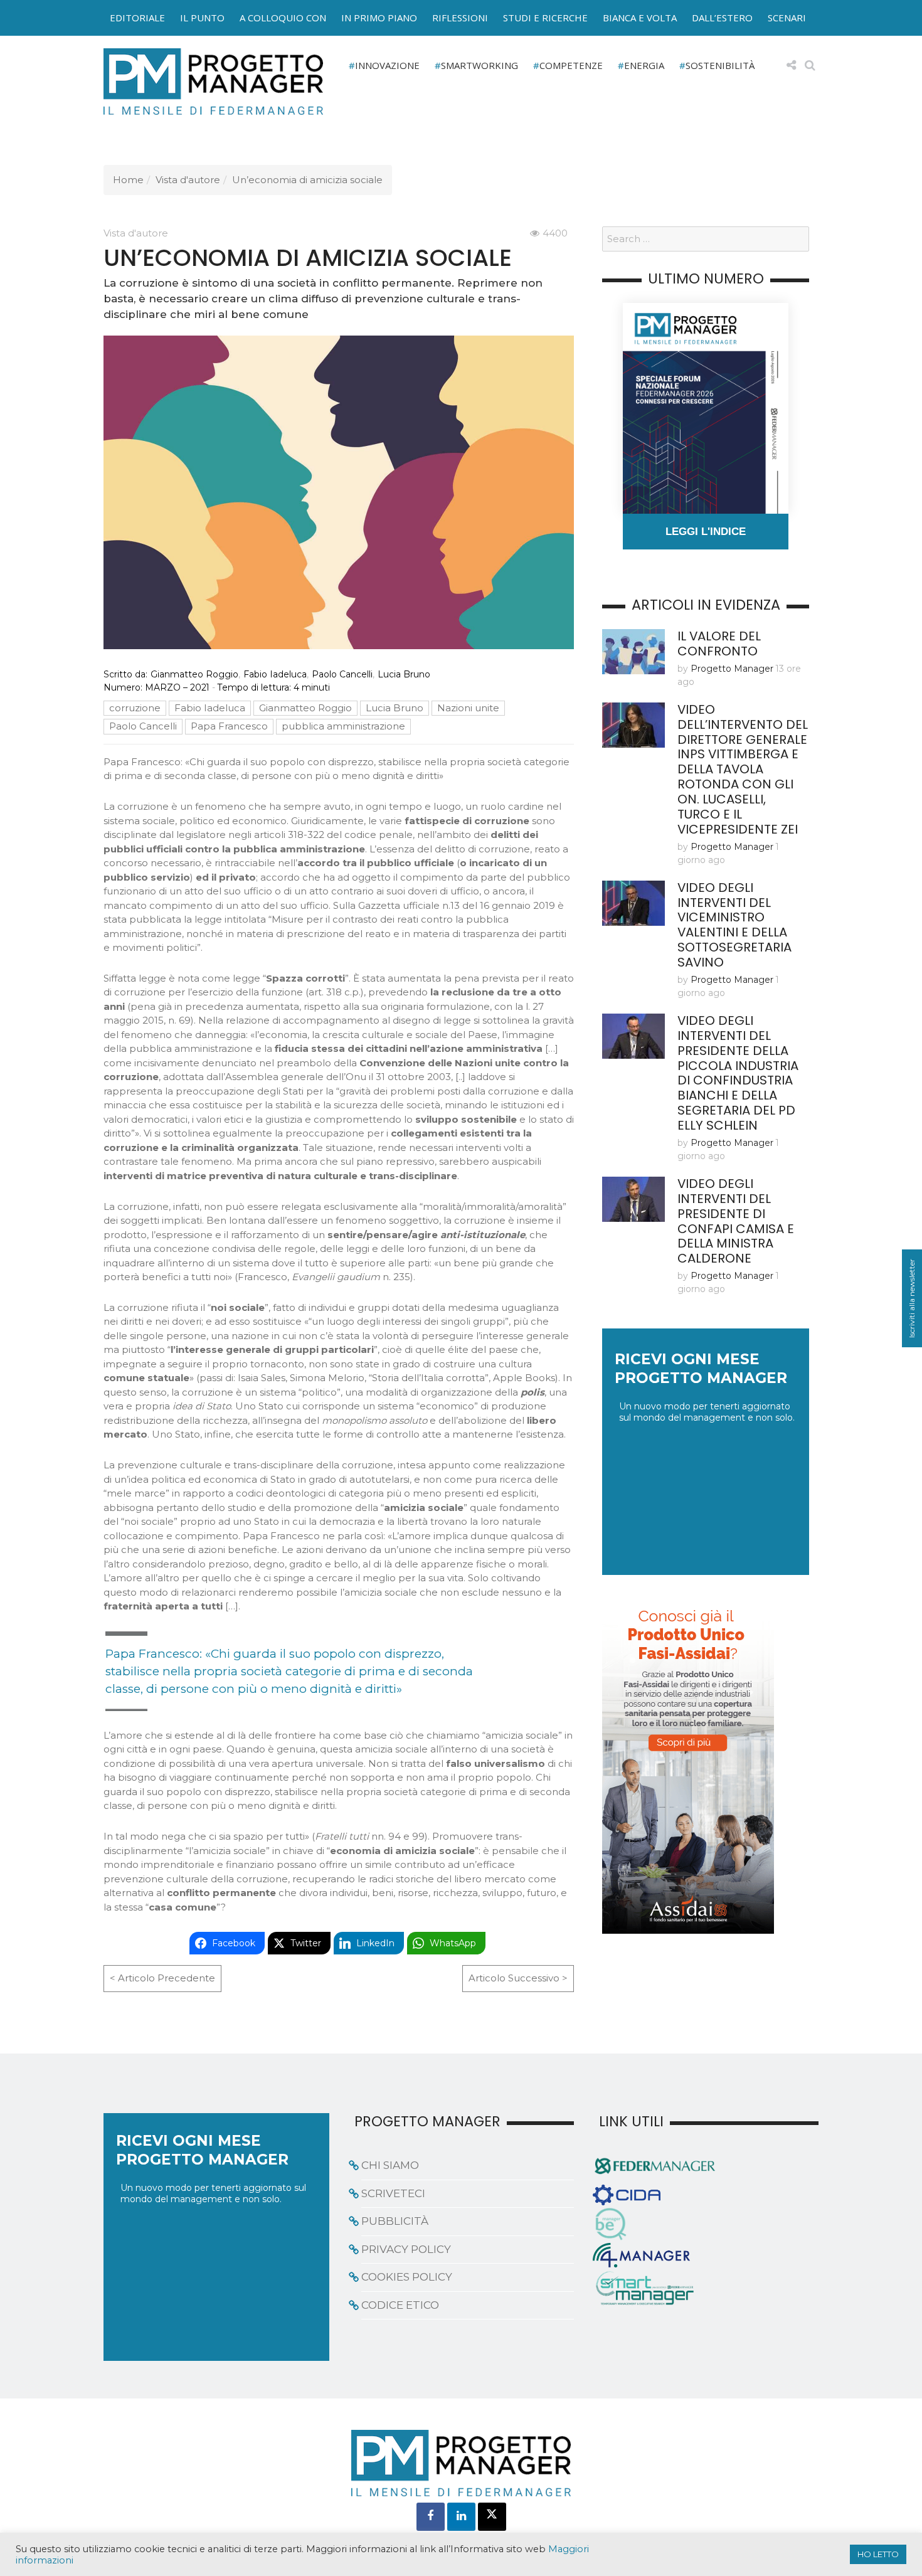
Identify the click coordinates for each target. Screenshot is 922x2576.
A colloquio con (283, 18)
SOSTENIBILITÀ (720, 65)
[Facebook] (431, 2517)
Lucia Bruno (404, 674)
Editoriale (137, 18)
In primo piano (379, 18)
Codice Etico (400, 2305)
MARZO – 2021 (177, 687)
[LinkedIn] (461, 2517)
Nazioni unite (468, 708)
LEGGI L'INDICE (706, 532)
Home (128, 180)
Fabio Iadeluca (275, 674)
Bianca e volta (640, 18)
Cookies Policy (407, 2277)
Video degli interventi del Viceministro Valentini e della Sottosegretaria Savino (734, 925)
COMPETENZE (571, 65)
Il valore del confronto (719, 644)
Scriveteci (393, 2193)
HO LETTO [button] (878, 2554)
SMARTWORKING (480, 65)
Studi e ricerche (545, 18)
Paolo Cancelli (342, 674)
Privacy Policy (406, 2249)
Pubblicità (395, 2221)
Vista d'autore (188, 180)
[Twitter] (492, 2517)
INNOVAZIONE (387, 65)
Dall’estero (722, 18)
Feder (74, 31)
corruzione (135, 708)
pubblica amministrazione (343, 726)
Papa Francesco (229, 726)
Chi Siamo (390, 2165)
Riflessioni (460, 18)
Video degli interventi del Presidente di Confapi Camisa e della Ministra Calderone (736, 1221)
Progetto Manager (732, 669)
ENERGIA (644, 65)
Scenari (787, 18)
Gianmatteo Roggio (194, 674)
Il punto (202, 18)
